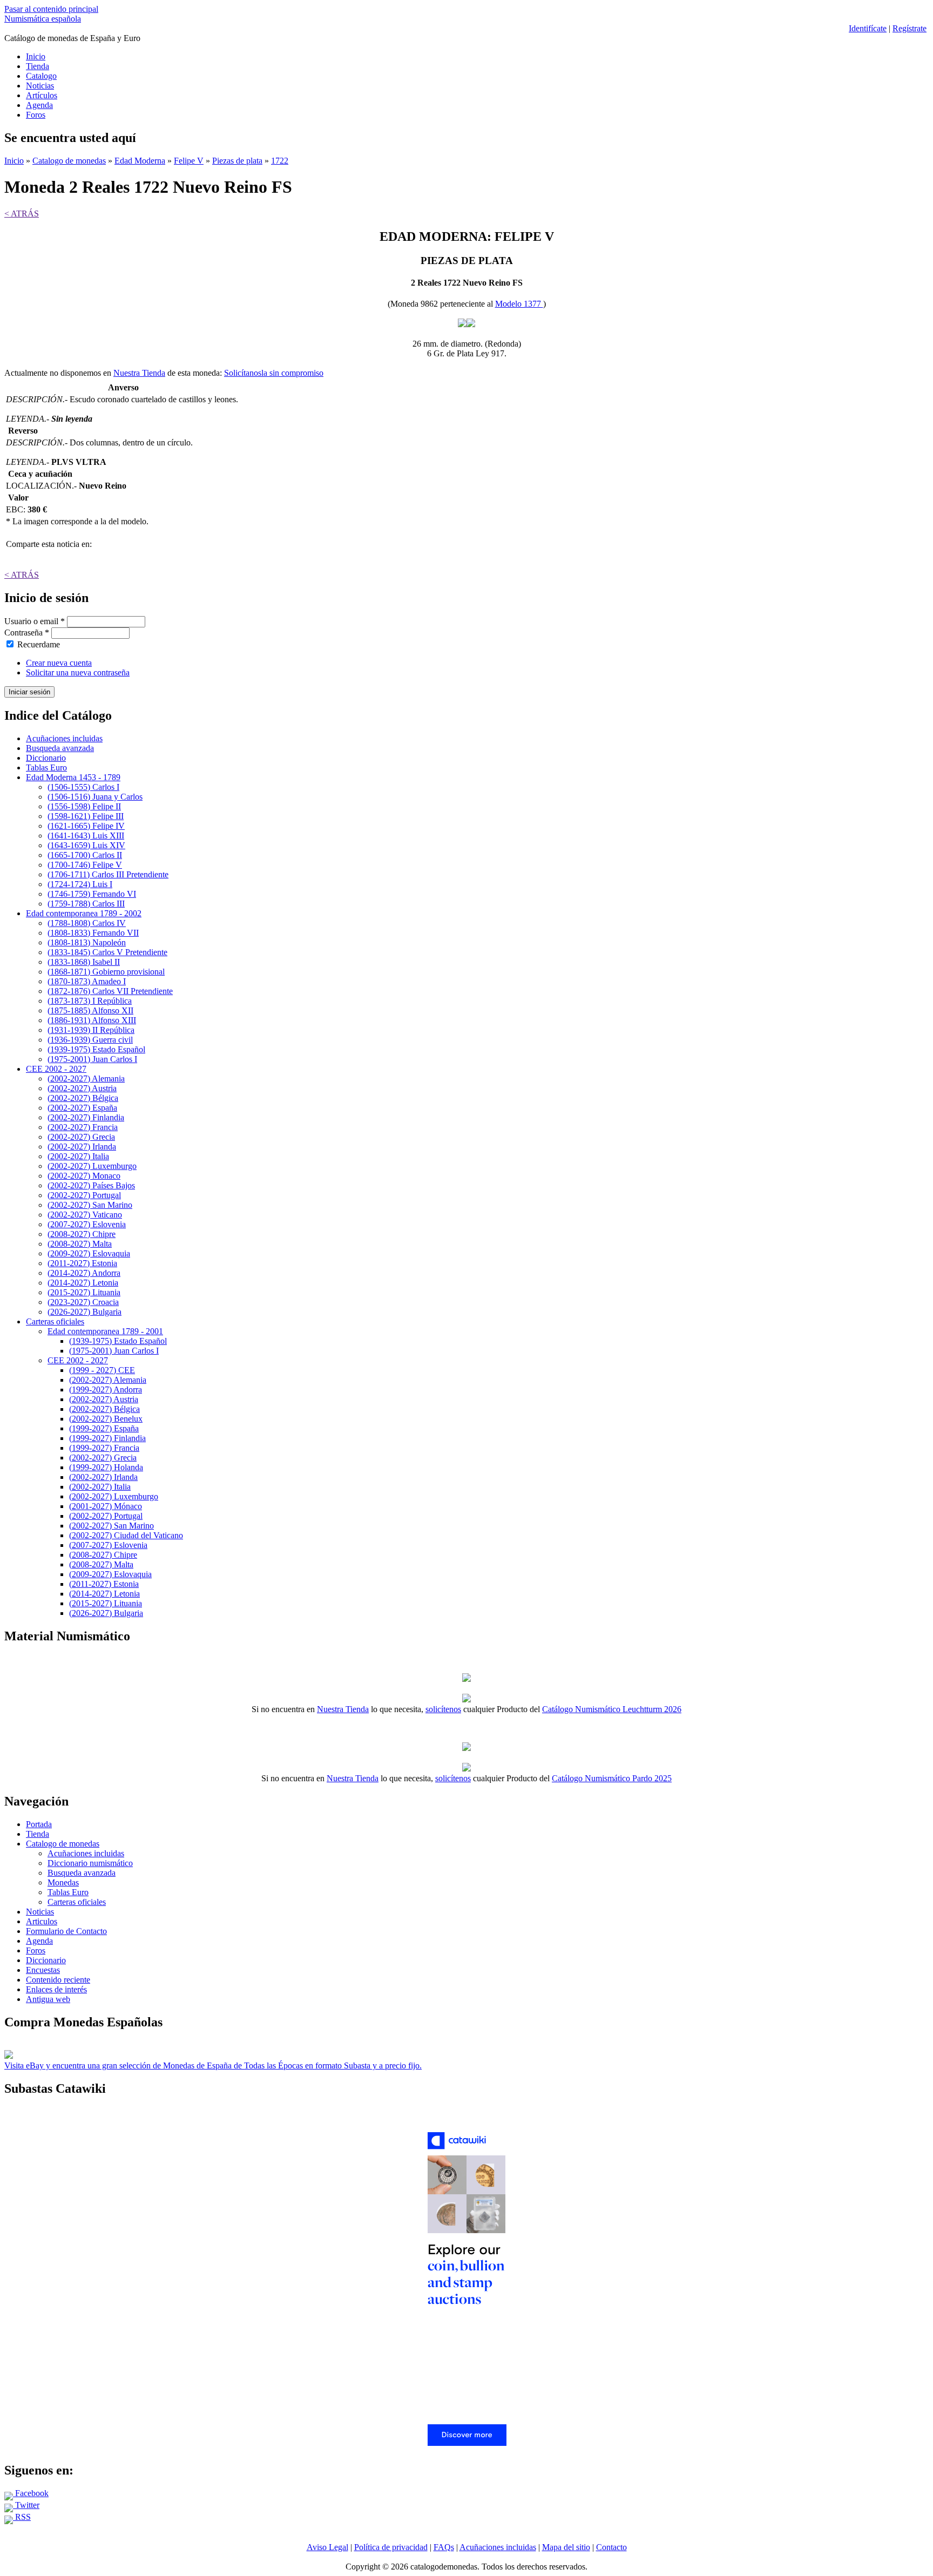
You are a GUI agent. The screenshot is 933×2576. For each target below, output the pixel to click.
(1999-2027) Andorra (106, 1390)
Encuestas (43, 1970)
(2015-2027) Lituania (84, 1292)
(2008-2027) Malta (80, 1244)
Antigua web (48, 1999)
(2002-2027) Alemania (86, 1079)
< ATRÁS (22, 214)
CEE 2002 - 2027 (56, 1069)
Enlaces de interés (56, 1989)
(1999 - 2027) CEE (102, 1370)
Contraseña (27, 633)
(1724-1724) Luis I (80, 884)
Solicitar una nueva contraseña (78, 672)
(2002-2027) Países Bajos (91, 1185)
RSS (22, 2517)
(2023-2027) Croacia (83, 1302)
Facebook (31, 2493)
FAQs (444, 2547)
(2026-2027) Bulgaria (84, 1312)
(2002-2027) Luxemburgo (92, 1166)
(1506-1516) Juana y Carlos (95, 797)
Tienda (38, 66)
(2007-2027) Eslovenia (87, 1224)
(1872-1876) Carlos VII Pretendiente (110, 991)
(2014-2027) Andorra (84, 1273)
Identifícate (868, 28)
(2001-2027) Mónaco (106, 1506)
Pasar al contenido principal (51, 9)
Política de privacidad (391, 2547)
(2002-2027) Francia (83, 1127)
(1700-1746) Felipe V (85, 865)
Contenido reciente (58, 1980)
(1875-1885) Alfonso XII (90, 1010)
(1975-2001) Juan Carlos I (92, 1059)
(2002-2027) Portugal (84, 1195)
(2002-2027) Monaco (84, 1176)
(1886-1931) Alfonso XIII (92, 1020)
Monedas (63, 1882)
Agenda (39, 105)
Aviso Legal (327, 2547)
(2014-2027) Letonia (83, 1283)
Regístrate (910, 28)
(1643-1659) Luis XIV (86, 845)
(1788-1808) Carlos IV (87, 923)
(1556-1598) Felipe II (84, 806)
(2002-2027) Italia (78, 1156)
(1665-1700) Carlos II (85, 855)
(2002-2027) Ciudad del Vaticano (126, 1535)
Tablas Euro (46, 768)
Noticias (40, 86)
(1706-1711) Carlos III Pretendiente (108, 874)
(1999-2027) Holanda (106, 1467)
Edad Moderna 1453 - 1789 (73, 777)
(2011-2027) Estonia (82, 1263)
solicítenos (443, 1709)
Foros (36, 115)
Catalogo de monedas (69, 161)
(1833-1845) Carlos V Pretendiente (107, 952)
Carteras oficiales (55, 1321)
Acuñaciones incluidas (64, 738)
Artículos (42, 95)
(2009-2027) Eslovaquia (89, 1253)
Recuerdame (39, 644)
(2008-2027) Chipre (82, 1234)
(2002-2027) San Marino (90, 1205)
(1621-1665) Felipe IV (86, 826)
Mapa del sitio (566, 2547)
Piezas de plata (237, 161)
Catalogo (41, 76)
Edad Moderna (140, 161)
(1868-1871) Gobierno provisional (106, 972)
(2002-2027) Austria (82, 1088)
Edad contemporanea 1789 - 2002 (84, 913)
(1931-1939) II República (91, 1030)
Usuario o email (35, 621)
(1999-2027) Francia (104, 1448)
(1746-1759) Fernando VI (92, 894)
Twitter (26, 2505)
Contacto (611, 2547)
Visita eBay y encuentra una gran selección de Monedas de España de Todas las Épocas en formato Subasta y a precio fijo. (213, 2065)
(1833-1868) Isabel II (84, 962)
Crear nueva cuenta (59, 663)
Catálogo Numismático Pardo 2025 (612, 1778)
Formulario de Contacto (66, 1931)
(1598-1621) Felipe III (86, 816)
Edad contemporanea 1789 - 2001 (105, 1331)
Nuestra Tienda (139, 373)
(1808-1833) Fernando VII (93, 933)
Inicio (36, 56)
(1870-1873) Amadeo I (87, 981)
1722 (280, 161)
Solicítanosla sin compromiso (274, 373)
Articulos (42, 1921)
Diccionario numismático (90, 1863)
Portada (39, 1824)
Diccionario (46, 758)
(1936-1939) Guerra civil (90, 1040)
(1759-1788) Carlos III (86, 904)
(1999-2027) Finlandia (107, 1438)
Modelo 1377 (519, 304)
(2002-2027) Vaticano (85, 1215)
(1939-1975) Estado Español (96, 1049)
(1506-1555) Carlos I (83, 787)
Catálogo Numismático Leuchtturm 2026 (612, 1709)
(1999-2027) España (104, 1428)
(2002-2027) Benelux (106, 1419)
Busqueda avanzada (60, 748)
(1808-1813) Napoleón (87, 942)
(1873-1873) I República (90, 1001)
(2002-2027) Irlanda (82, 1147)
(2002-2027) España (82, 1108)
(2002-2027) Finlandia (86, 1117)
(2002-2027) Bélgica (83, 1098)
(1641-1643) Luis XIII (86, 836)
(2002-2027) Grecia (81, 1137)
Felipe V (189, 161)
